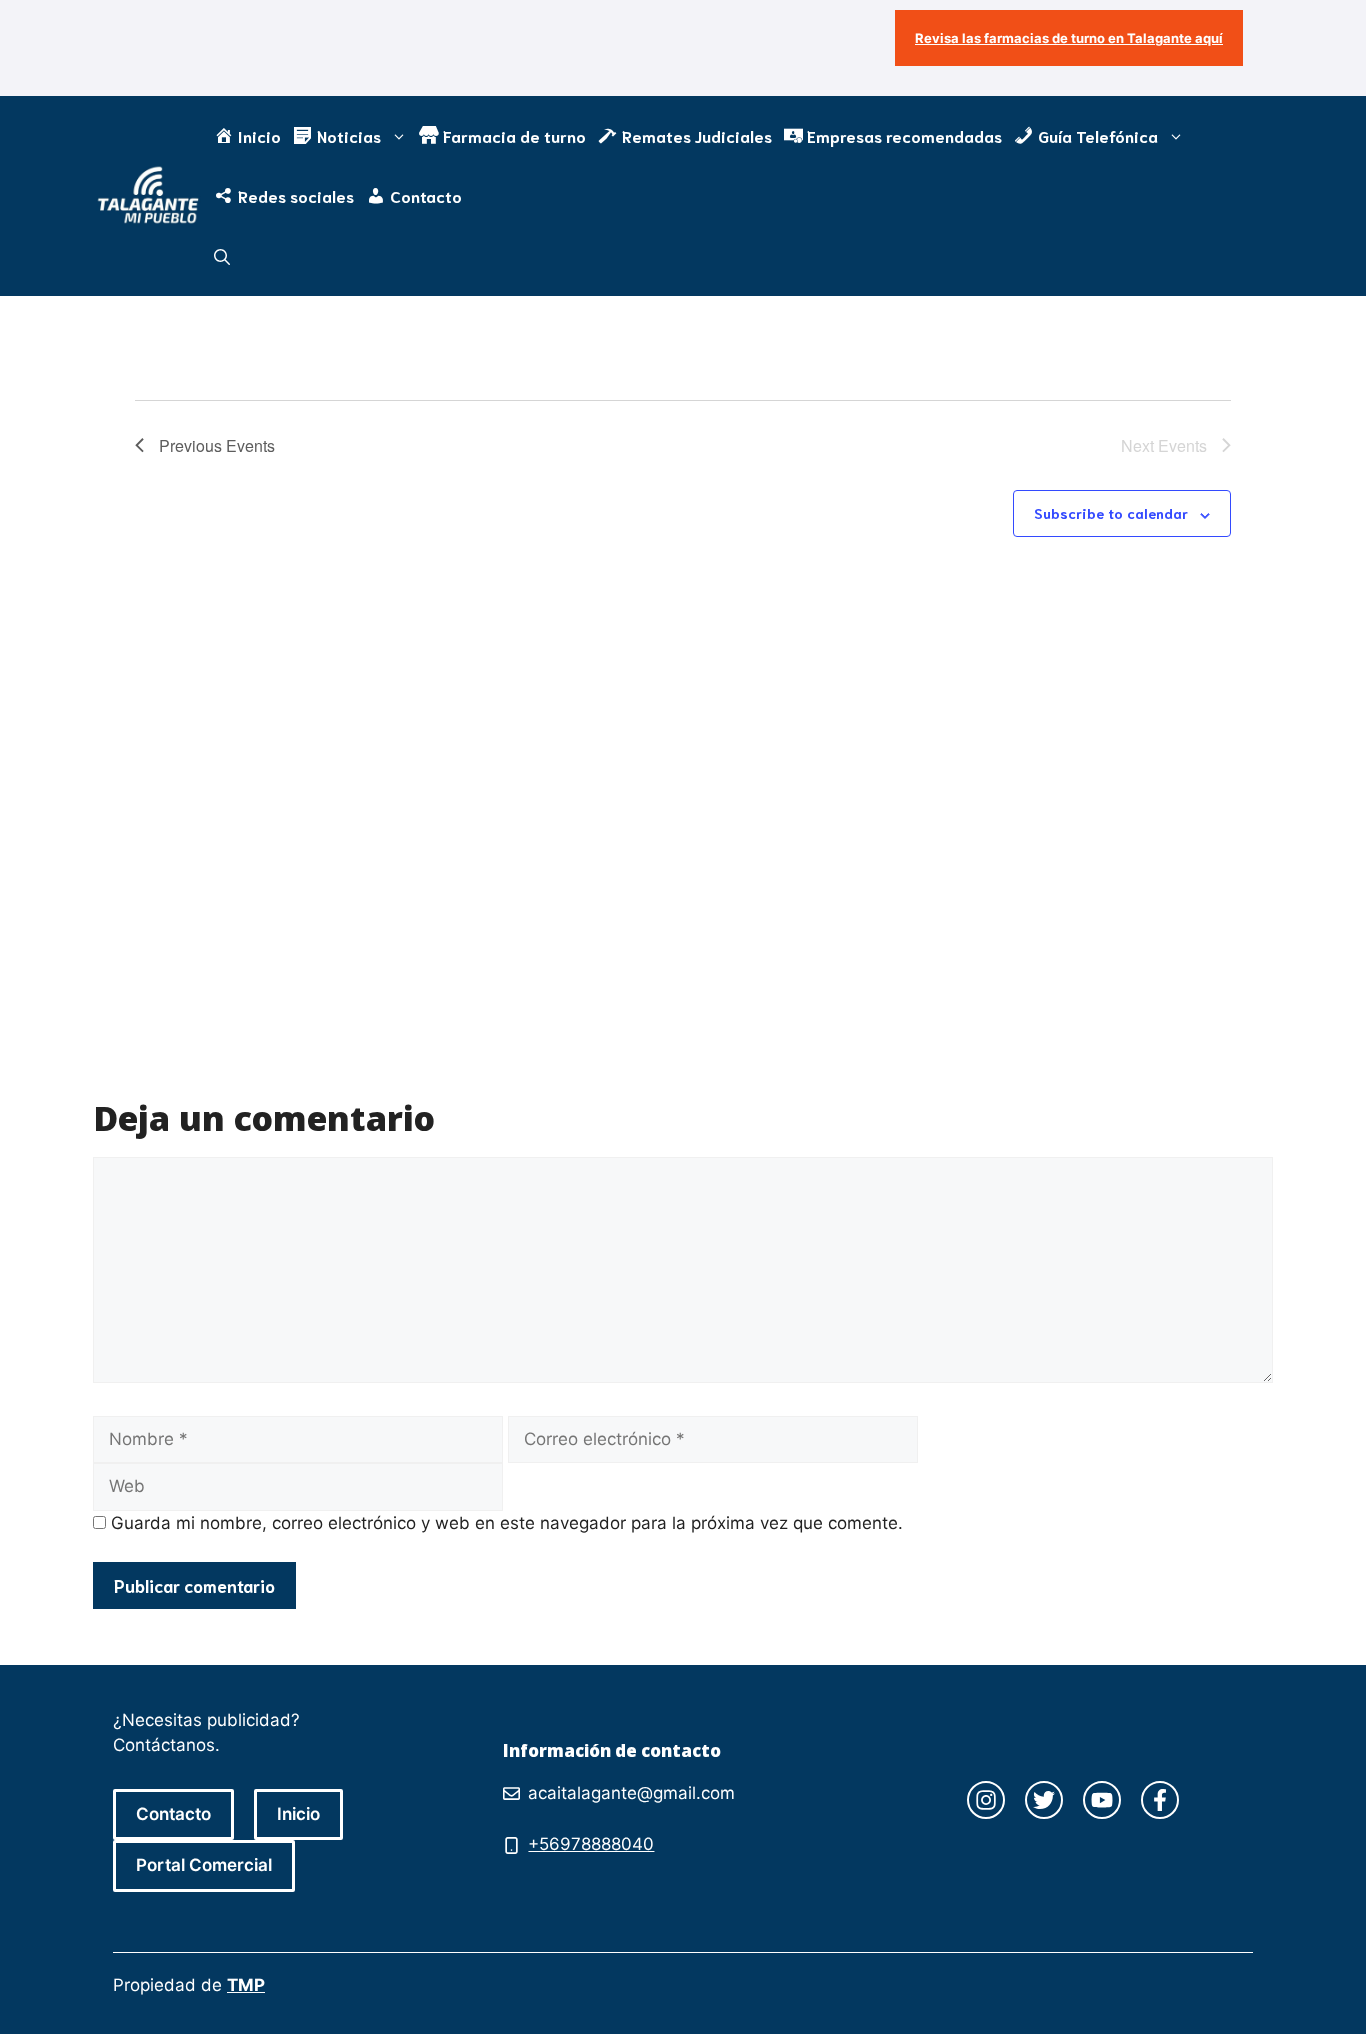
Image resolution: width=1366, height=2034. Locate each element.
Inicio (298, 1814)
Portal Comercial (204, 1865)
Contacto (173, 1814)
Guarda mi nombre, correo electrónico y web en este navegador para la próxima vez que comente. (507, 1523)
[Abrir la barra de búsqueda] (222, 256)
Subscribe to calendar (1111, 513)
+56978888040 (591, 1844)
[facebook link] (1160, 1800)
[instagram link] (986, 1800)
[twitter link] (1044, 1800)
